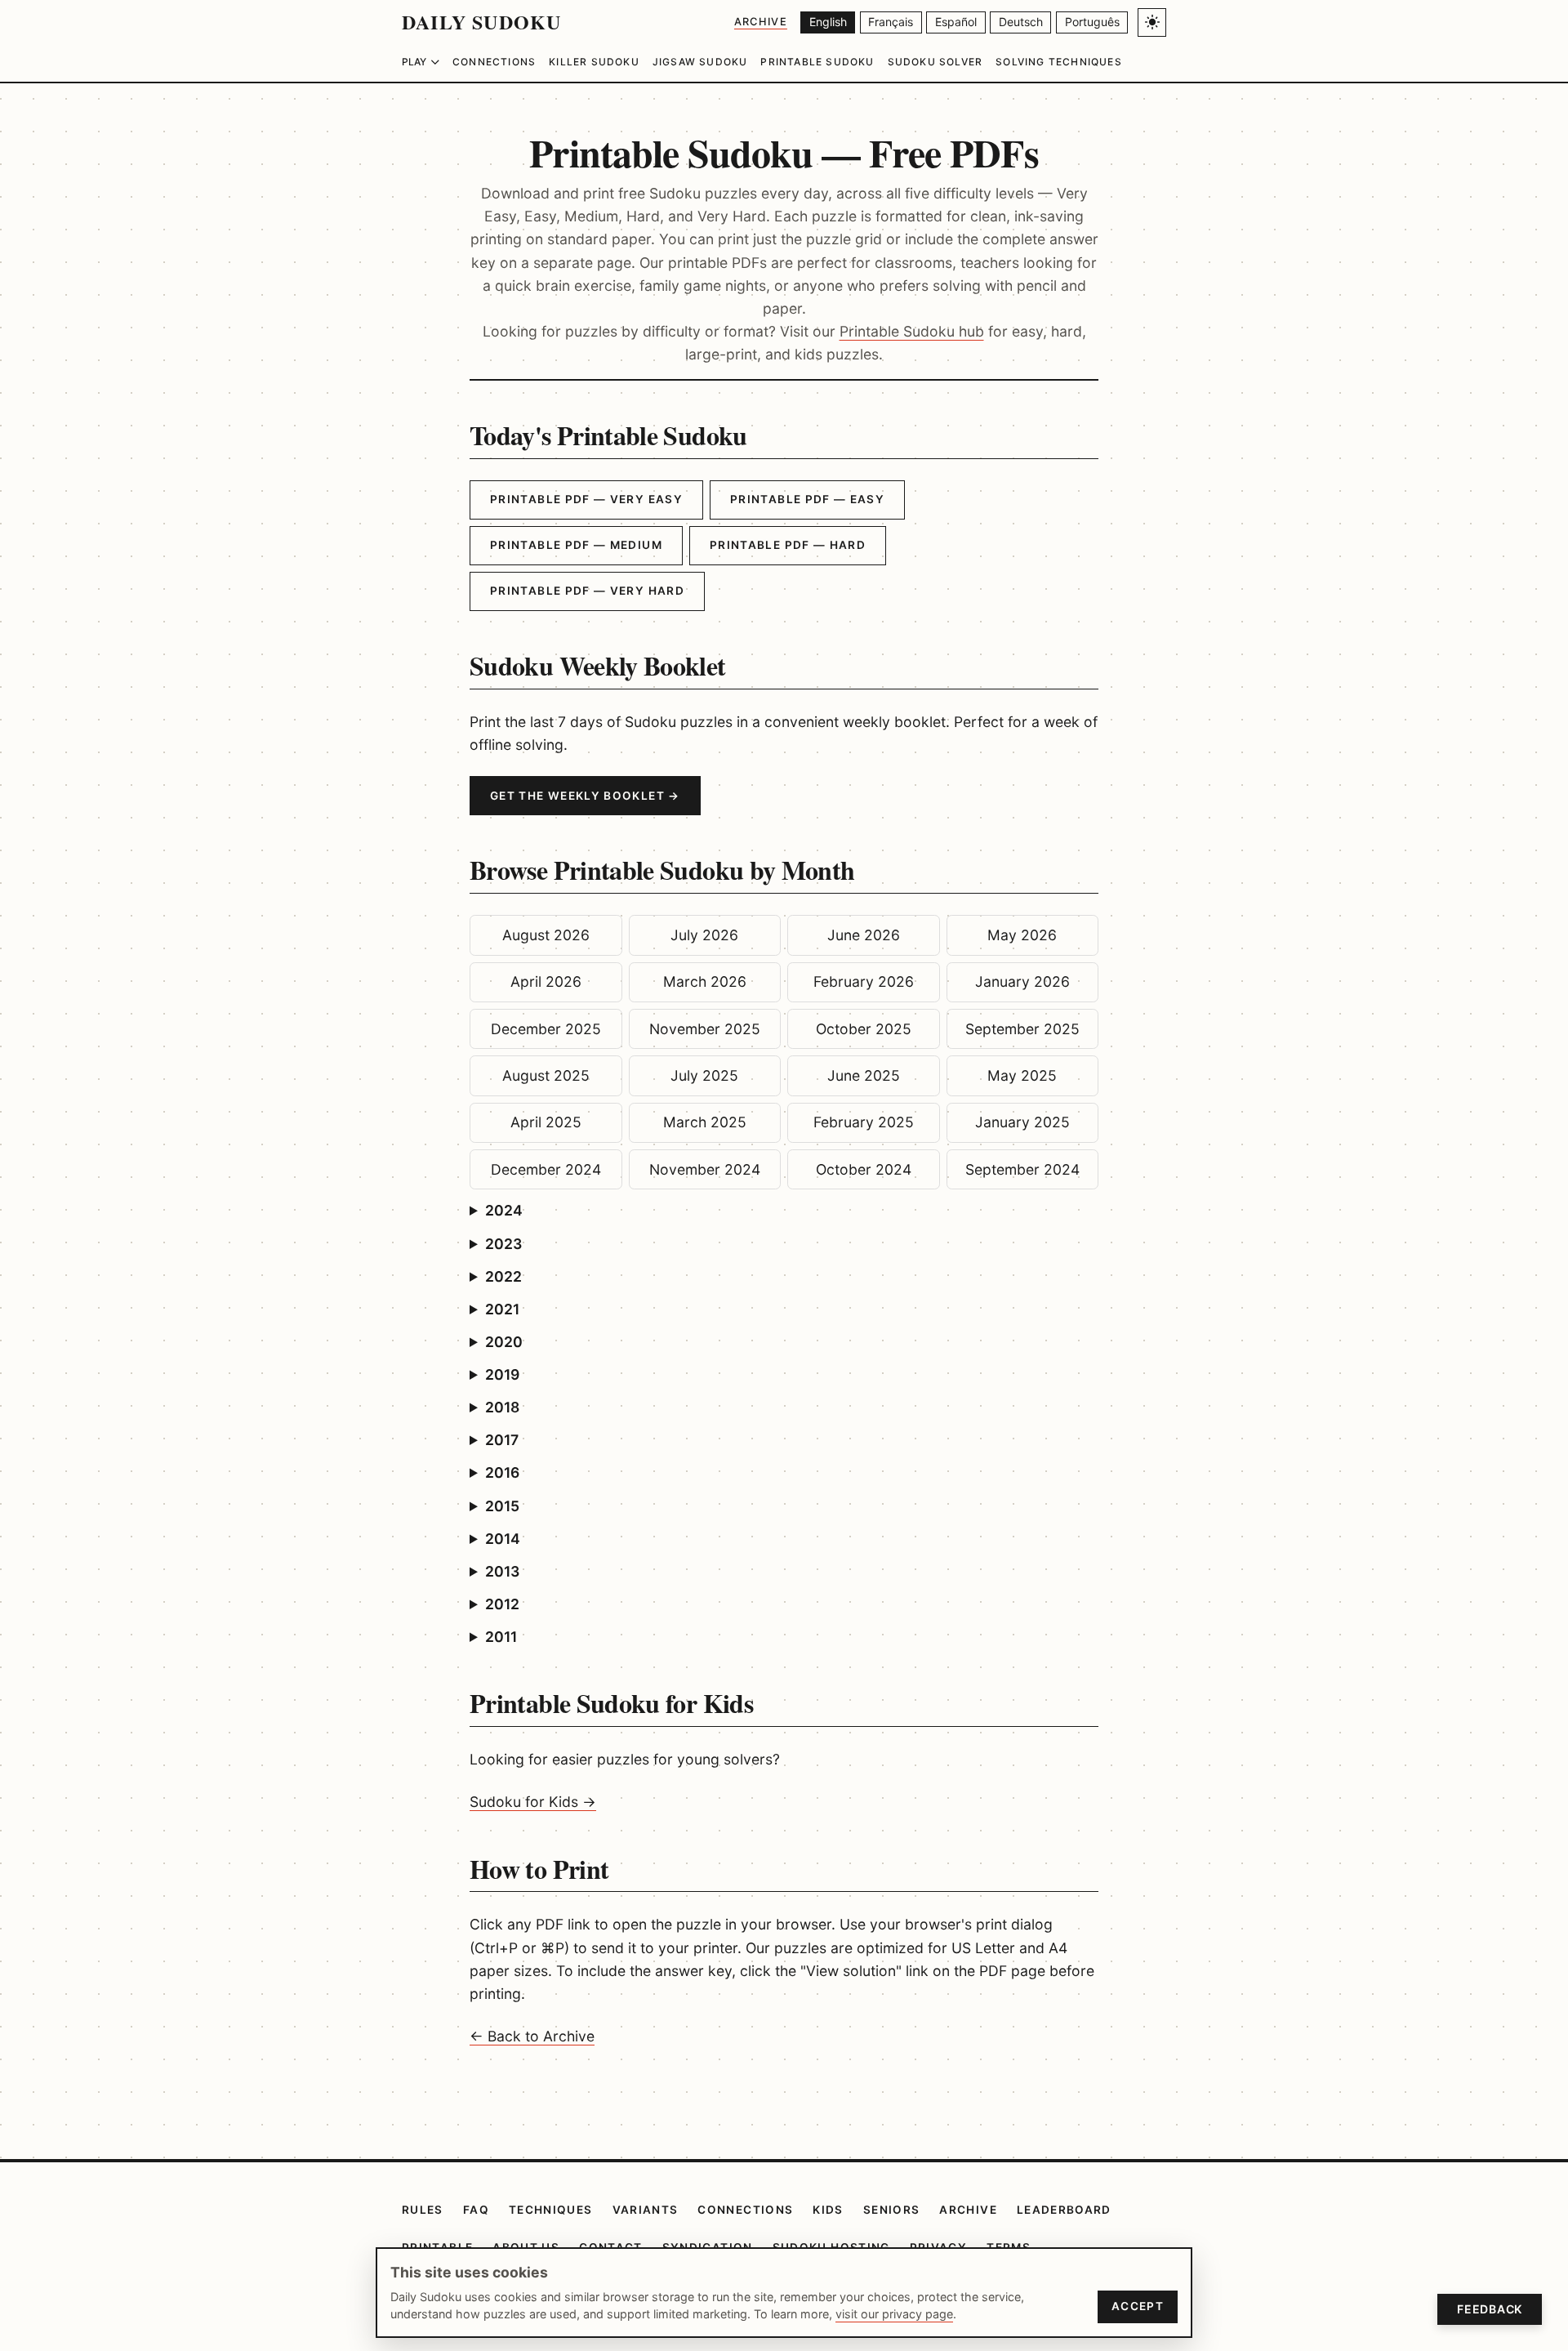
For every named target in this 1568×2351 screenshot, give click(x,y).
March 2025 (705, 1122)
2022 (503, 1276)
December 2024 (546, 1169)
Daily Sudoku (481, 22)
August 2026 (546, 935)
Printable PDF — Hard (788, 545)
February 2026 (864, 981)
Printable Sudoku (817, 62)
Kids (828, 2210)
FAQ (476, 2210)
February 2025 (864, 1122)
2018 (502, 1407)
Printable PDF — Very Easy (586, 499)
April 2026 (546, 981)
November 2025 (705, 1029)
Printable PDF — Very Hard (587, 591)
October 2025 (864, 1029)
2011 (501, 1637)
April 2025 (546, 1122)
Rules (423, 2210)
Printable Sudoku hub (912, 331)
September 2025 (1022, 1029)
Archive (761, 22)
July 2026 (704, 935)
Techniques (551, 2210)
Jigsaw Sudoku (700, 62)
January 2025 (1022, 1122)
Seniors (892, 2210)
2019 (502, 1374)
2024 (504, 1210)
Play (414, 62)
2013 (502, 1571)
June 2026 (864, 935)
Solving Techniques (1059, 62)
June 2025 (864, 1075)
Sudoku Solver (935, 62)
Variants (646, 2210)
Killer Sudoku (594, 62)
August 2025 (546, 1075)
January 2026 (1022, 981)
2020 (504, 1342)
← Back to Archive (532, 2036)
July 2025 (704, 1075)
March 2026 (705, 981)
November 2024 (705, 1169)
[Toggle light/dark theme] (1152, 22)
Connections (494, 62)
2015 (502, 1506)
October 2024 (864, 1169)
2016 (502, 1472)
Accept (1138, 2306)
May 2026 (1022, 935)
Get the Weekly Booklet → (585, 796)
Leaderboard (1064, 2210)
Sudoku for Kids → (533, 1802)
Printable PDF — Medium (576, 545)
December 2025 (546, 1029)
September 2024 (1022, 1169)
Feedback (1490, 2309)
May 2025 (1022, 1075)
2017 (502, 1440)
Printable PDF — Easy (807, 499)
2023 (503, 1244)
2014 (503, 1539)
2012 (502, 1604)
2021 (502, 1309)
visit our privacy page (894, 2314)
